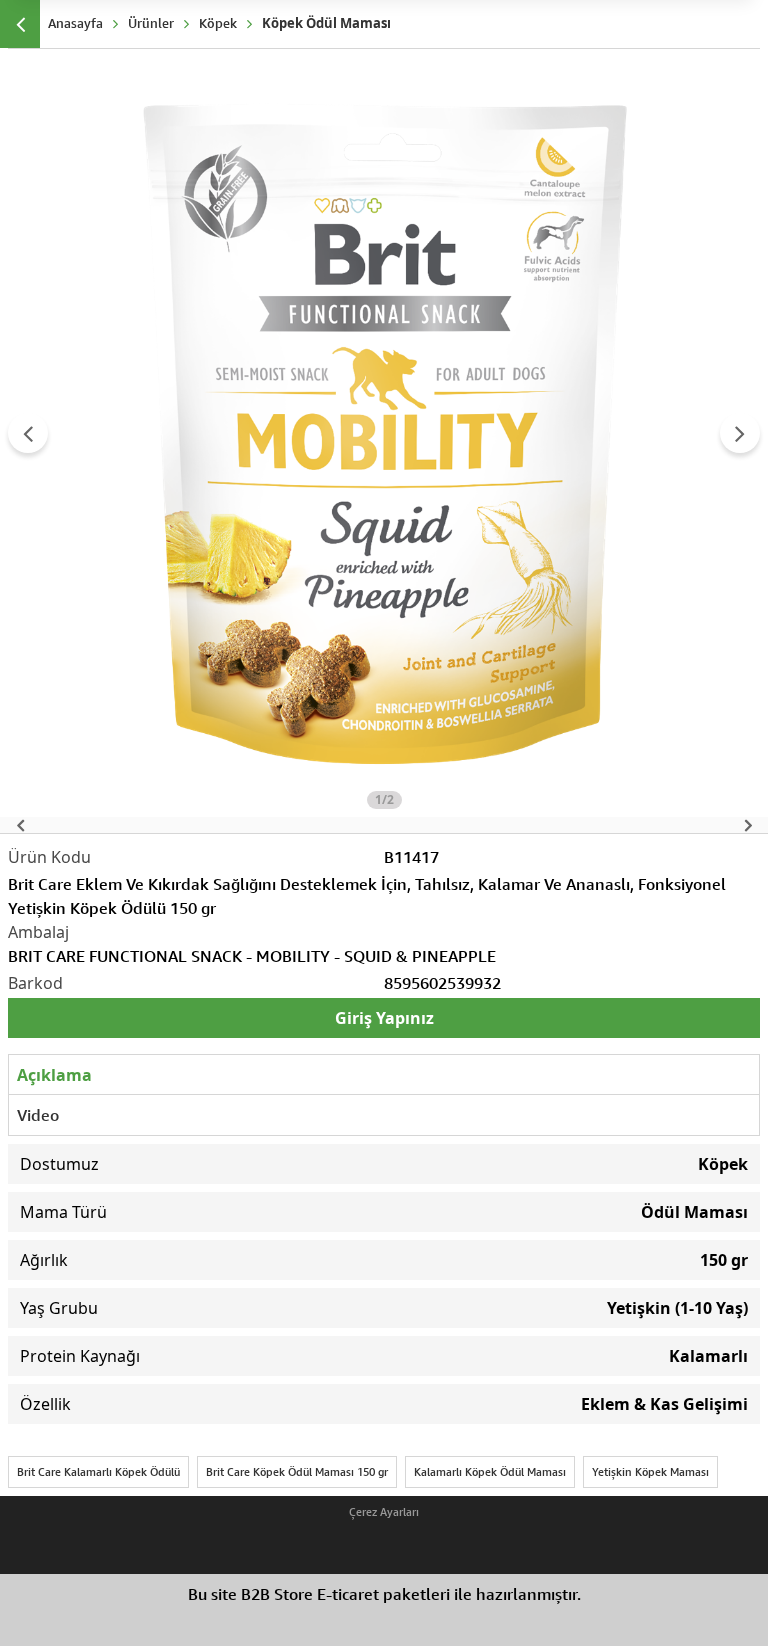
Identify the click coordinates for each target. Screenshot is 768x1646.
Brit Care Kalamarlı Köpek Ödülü (98, 1471)
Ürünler (151, 23)
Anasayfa (75, 23)
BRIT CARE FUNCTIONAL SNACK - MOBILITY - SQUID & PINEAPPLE (252, 956)
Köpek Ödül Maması (326, 23)
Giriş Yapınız (384, 1018)
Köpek (218, 23)
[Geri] (20, 24)
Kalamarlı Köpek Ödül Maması (490, 1471)
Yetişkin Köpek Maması (650, 1471)
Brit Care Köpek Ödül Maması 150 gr (297, 1471)
